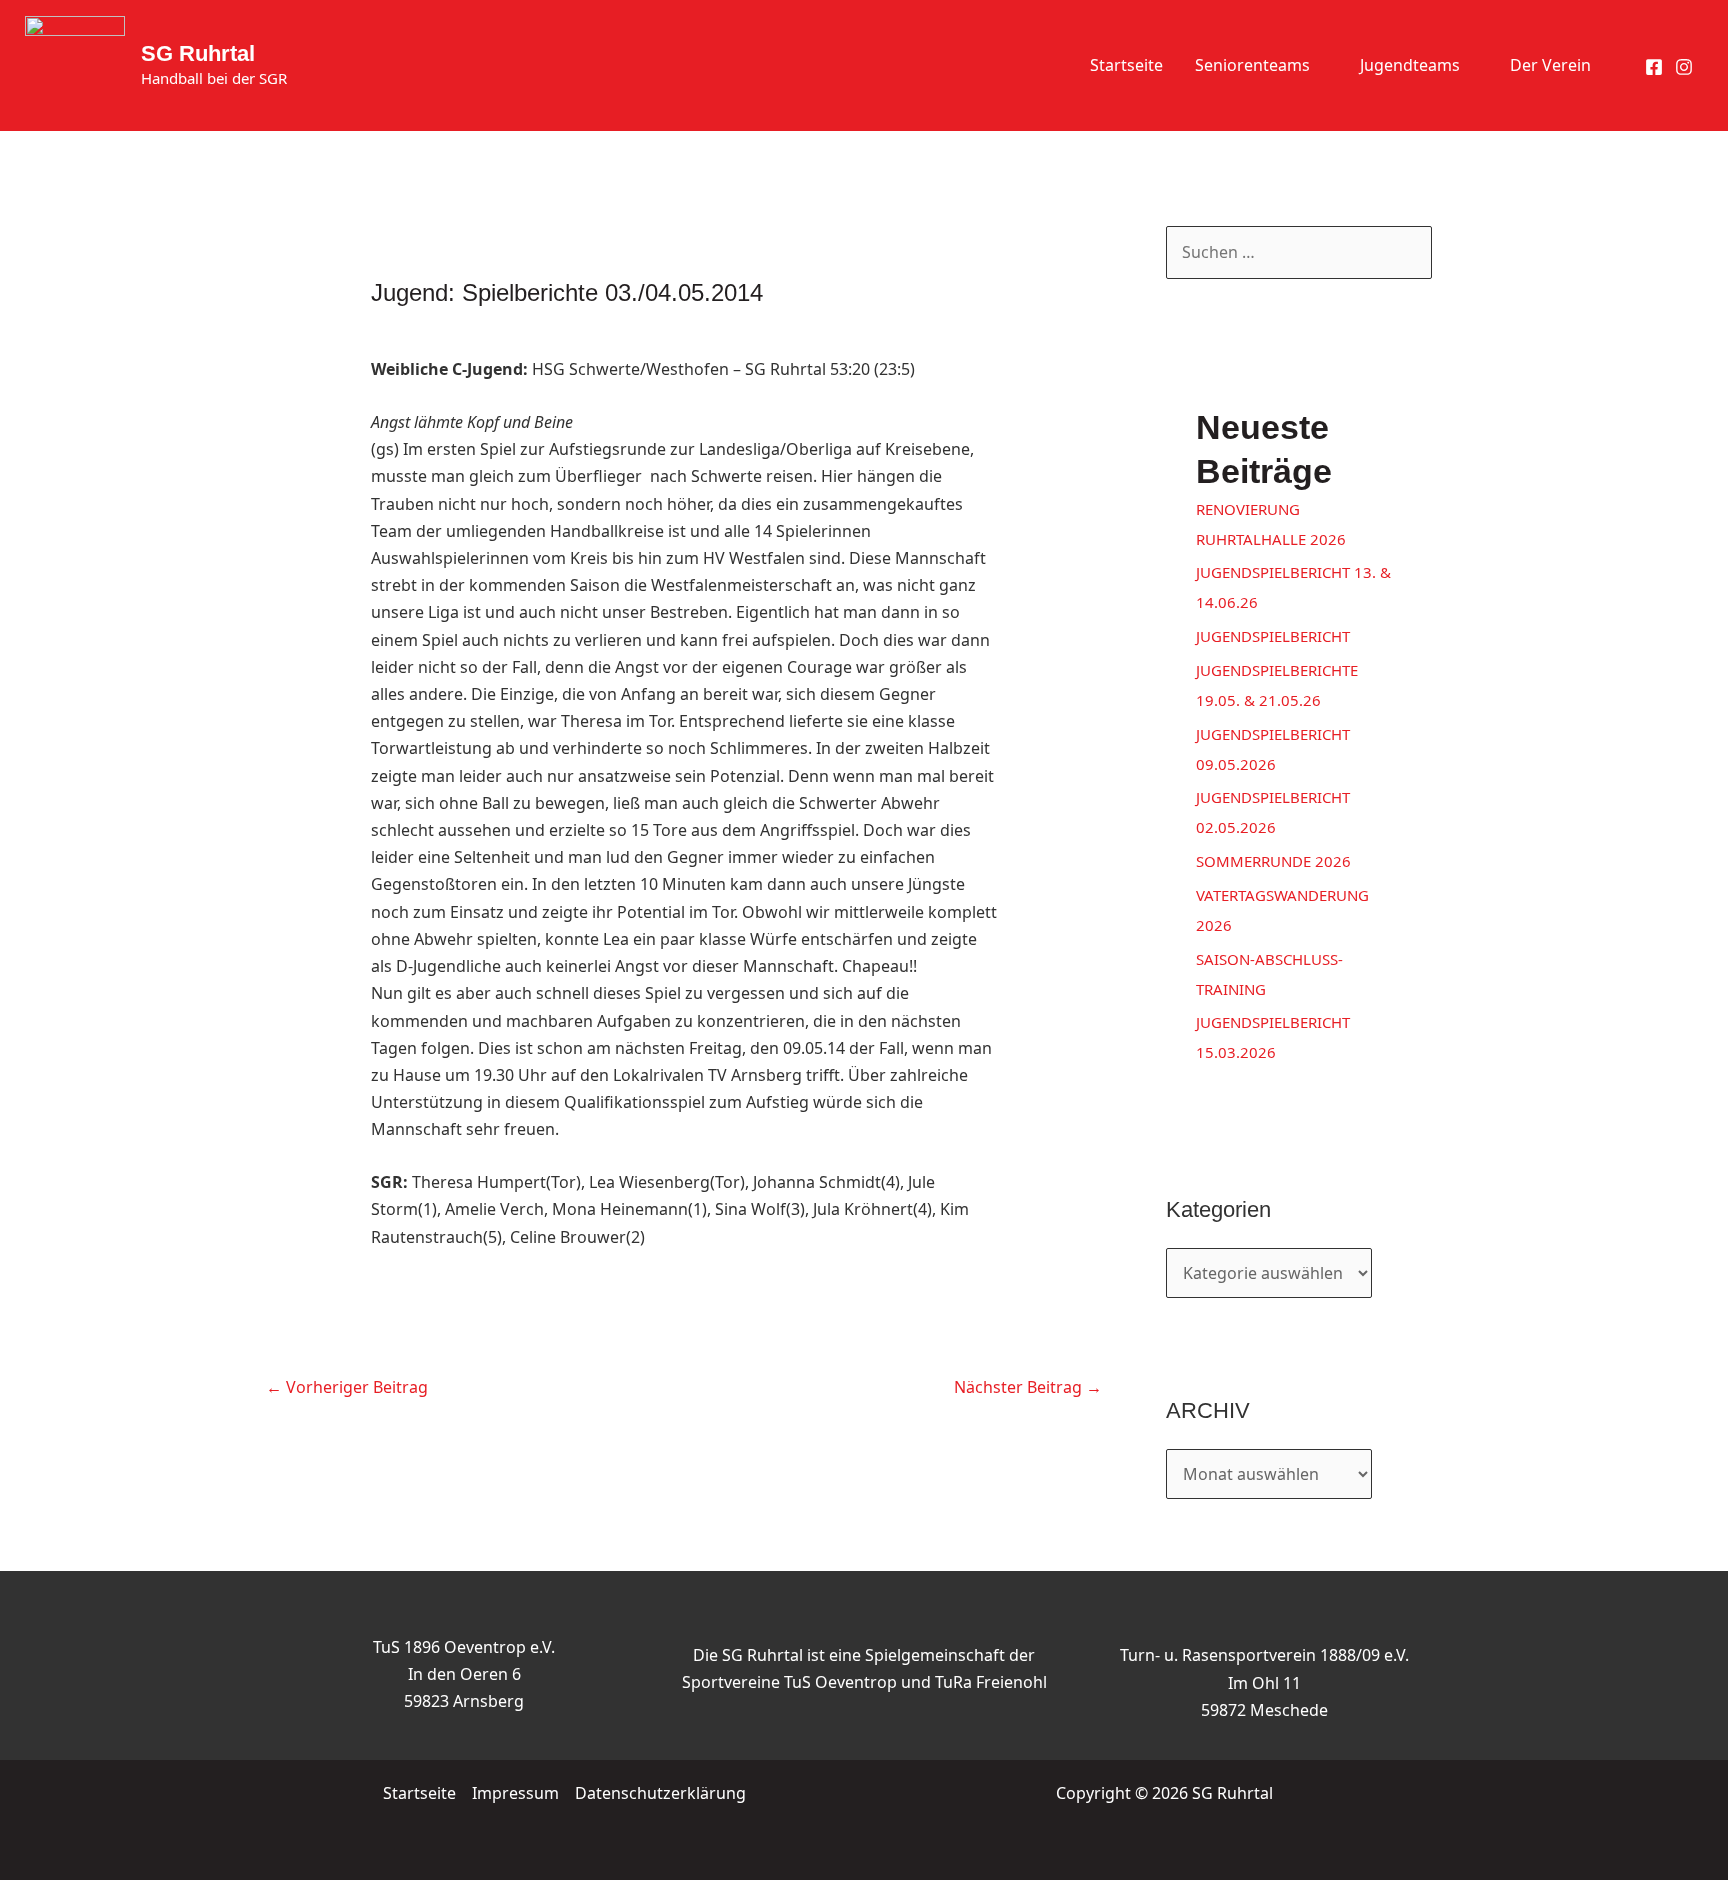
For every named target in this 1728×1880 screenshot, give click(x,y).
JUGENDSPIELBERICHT (1273, 636)
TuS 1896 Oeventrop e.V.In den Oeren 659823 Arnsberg (464, 1674)
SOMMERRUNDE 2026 (1273, 861)
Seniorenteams (1252, 65)
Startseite (1126, 65)
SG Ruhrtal (198, 53)
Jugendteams (1410, 65)
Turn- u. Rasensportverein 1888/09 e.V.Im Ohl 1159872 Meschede (1264, 1682)
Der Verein (1550, 65)
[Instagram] (1684, 67)
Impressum (515, 1793)
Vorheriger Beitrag (347, 1387)
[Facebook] (1654, 67)
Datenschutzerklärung (660, 1793)
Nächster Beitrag (1028, 1387)
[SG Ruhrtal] (75, 64)
